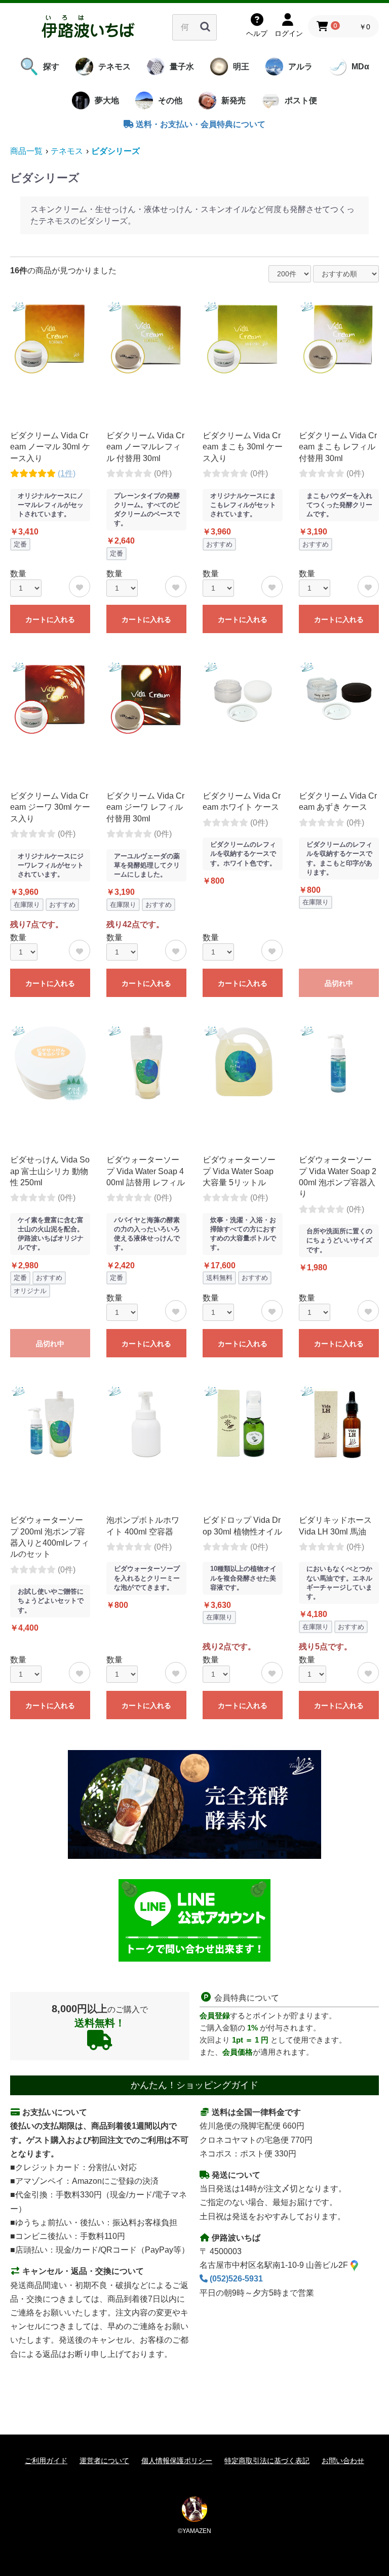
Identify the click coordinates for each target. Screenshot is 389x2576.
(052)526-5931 (235, 2279)
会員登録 (215, 2016)
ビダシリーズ (115, 151)
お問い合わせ (343, 2461)
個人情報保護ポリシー (177, 2461)
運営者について (104, 2461)
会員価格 (238, 2052)
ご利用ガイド (46, 2461)
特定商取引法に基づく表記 (267, 2461)
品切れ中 (339, 983)
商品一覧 (26, 151)
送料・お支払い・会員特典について (200, 124)
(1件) (67, 473)
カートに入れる (50, 619)
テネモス (67, 151)
